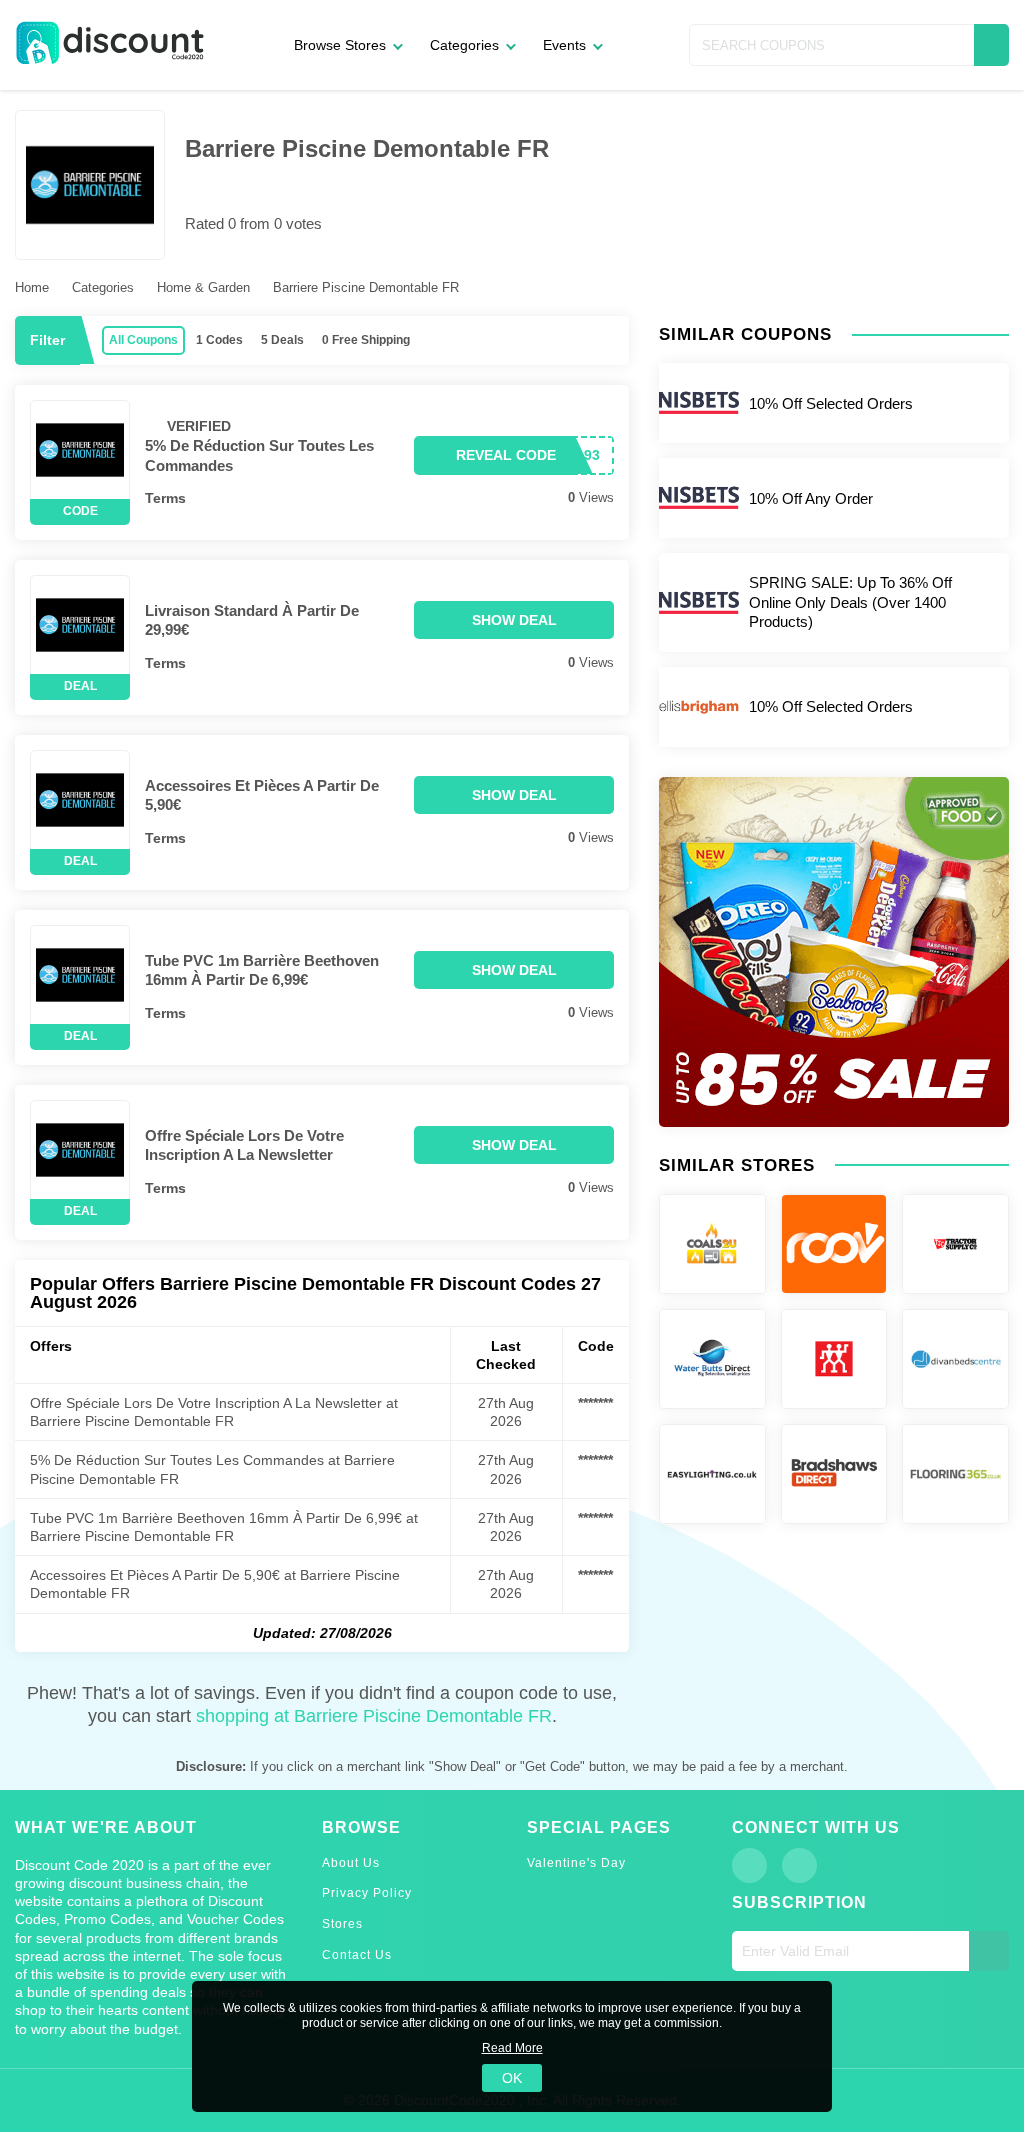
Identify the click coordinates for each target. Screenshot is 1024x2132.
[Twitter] (799, 1865)
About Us (351, 1863)
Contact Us (357, 1955)
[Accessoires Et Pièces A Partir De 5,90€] (80, 800)
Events (564, 45)
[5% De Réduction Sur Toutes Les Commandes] (80, 450)
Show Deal (514, 620)
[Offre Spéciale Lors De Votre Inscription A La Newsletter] (80, 1150)
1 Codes (219, 340)
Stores (342, 1924)
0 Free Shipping (366, 340)
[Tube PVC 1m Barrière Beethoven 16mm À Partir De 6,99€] (80, 975)
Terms (165, 498)
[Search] (991, 45)
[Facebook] (749, 1865)
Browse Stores (340, 45)
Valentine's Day (576, 1863)
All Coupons (143, 340)
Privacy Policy (367, 1893)
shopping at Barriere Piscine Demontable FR (374, 1716)
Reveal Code (506, 455)
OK (512, 2078)
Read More (512, 2048)
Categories (464, 45)
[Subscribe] (989, 1951)
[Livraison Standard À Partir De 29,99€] (80, 625)
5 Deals (282, 340)
